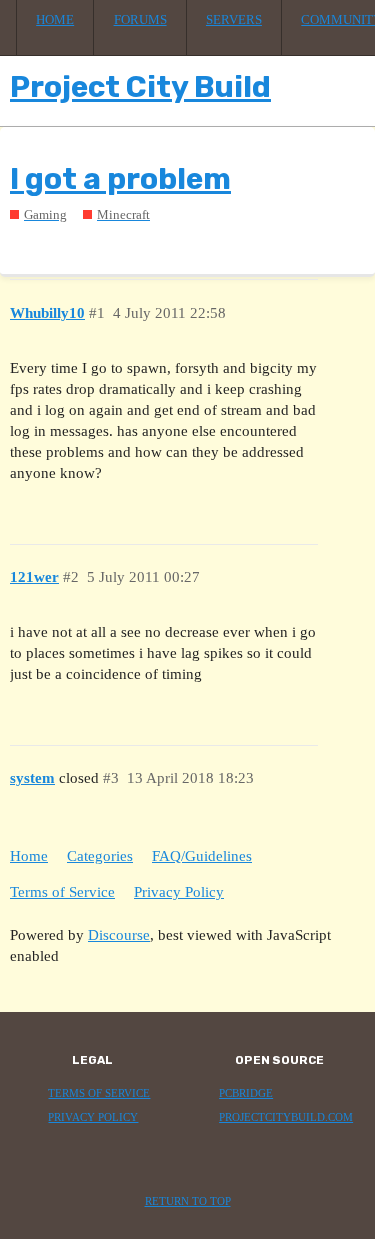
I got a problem (120, 179)
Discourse (119, 935)
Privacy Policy (179, 892)
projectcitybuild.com (286, 1117)
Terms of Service (62, 892)
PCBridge (246, 1093)
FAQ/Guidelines (202, 856)
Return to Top (188, 1201)
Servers (234, 20)
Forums (140, 20)
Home (55, 20)
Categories (100, 856)
